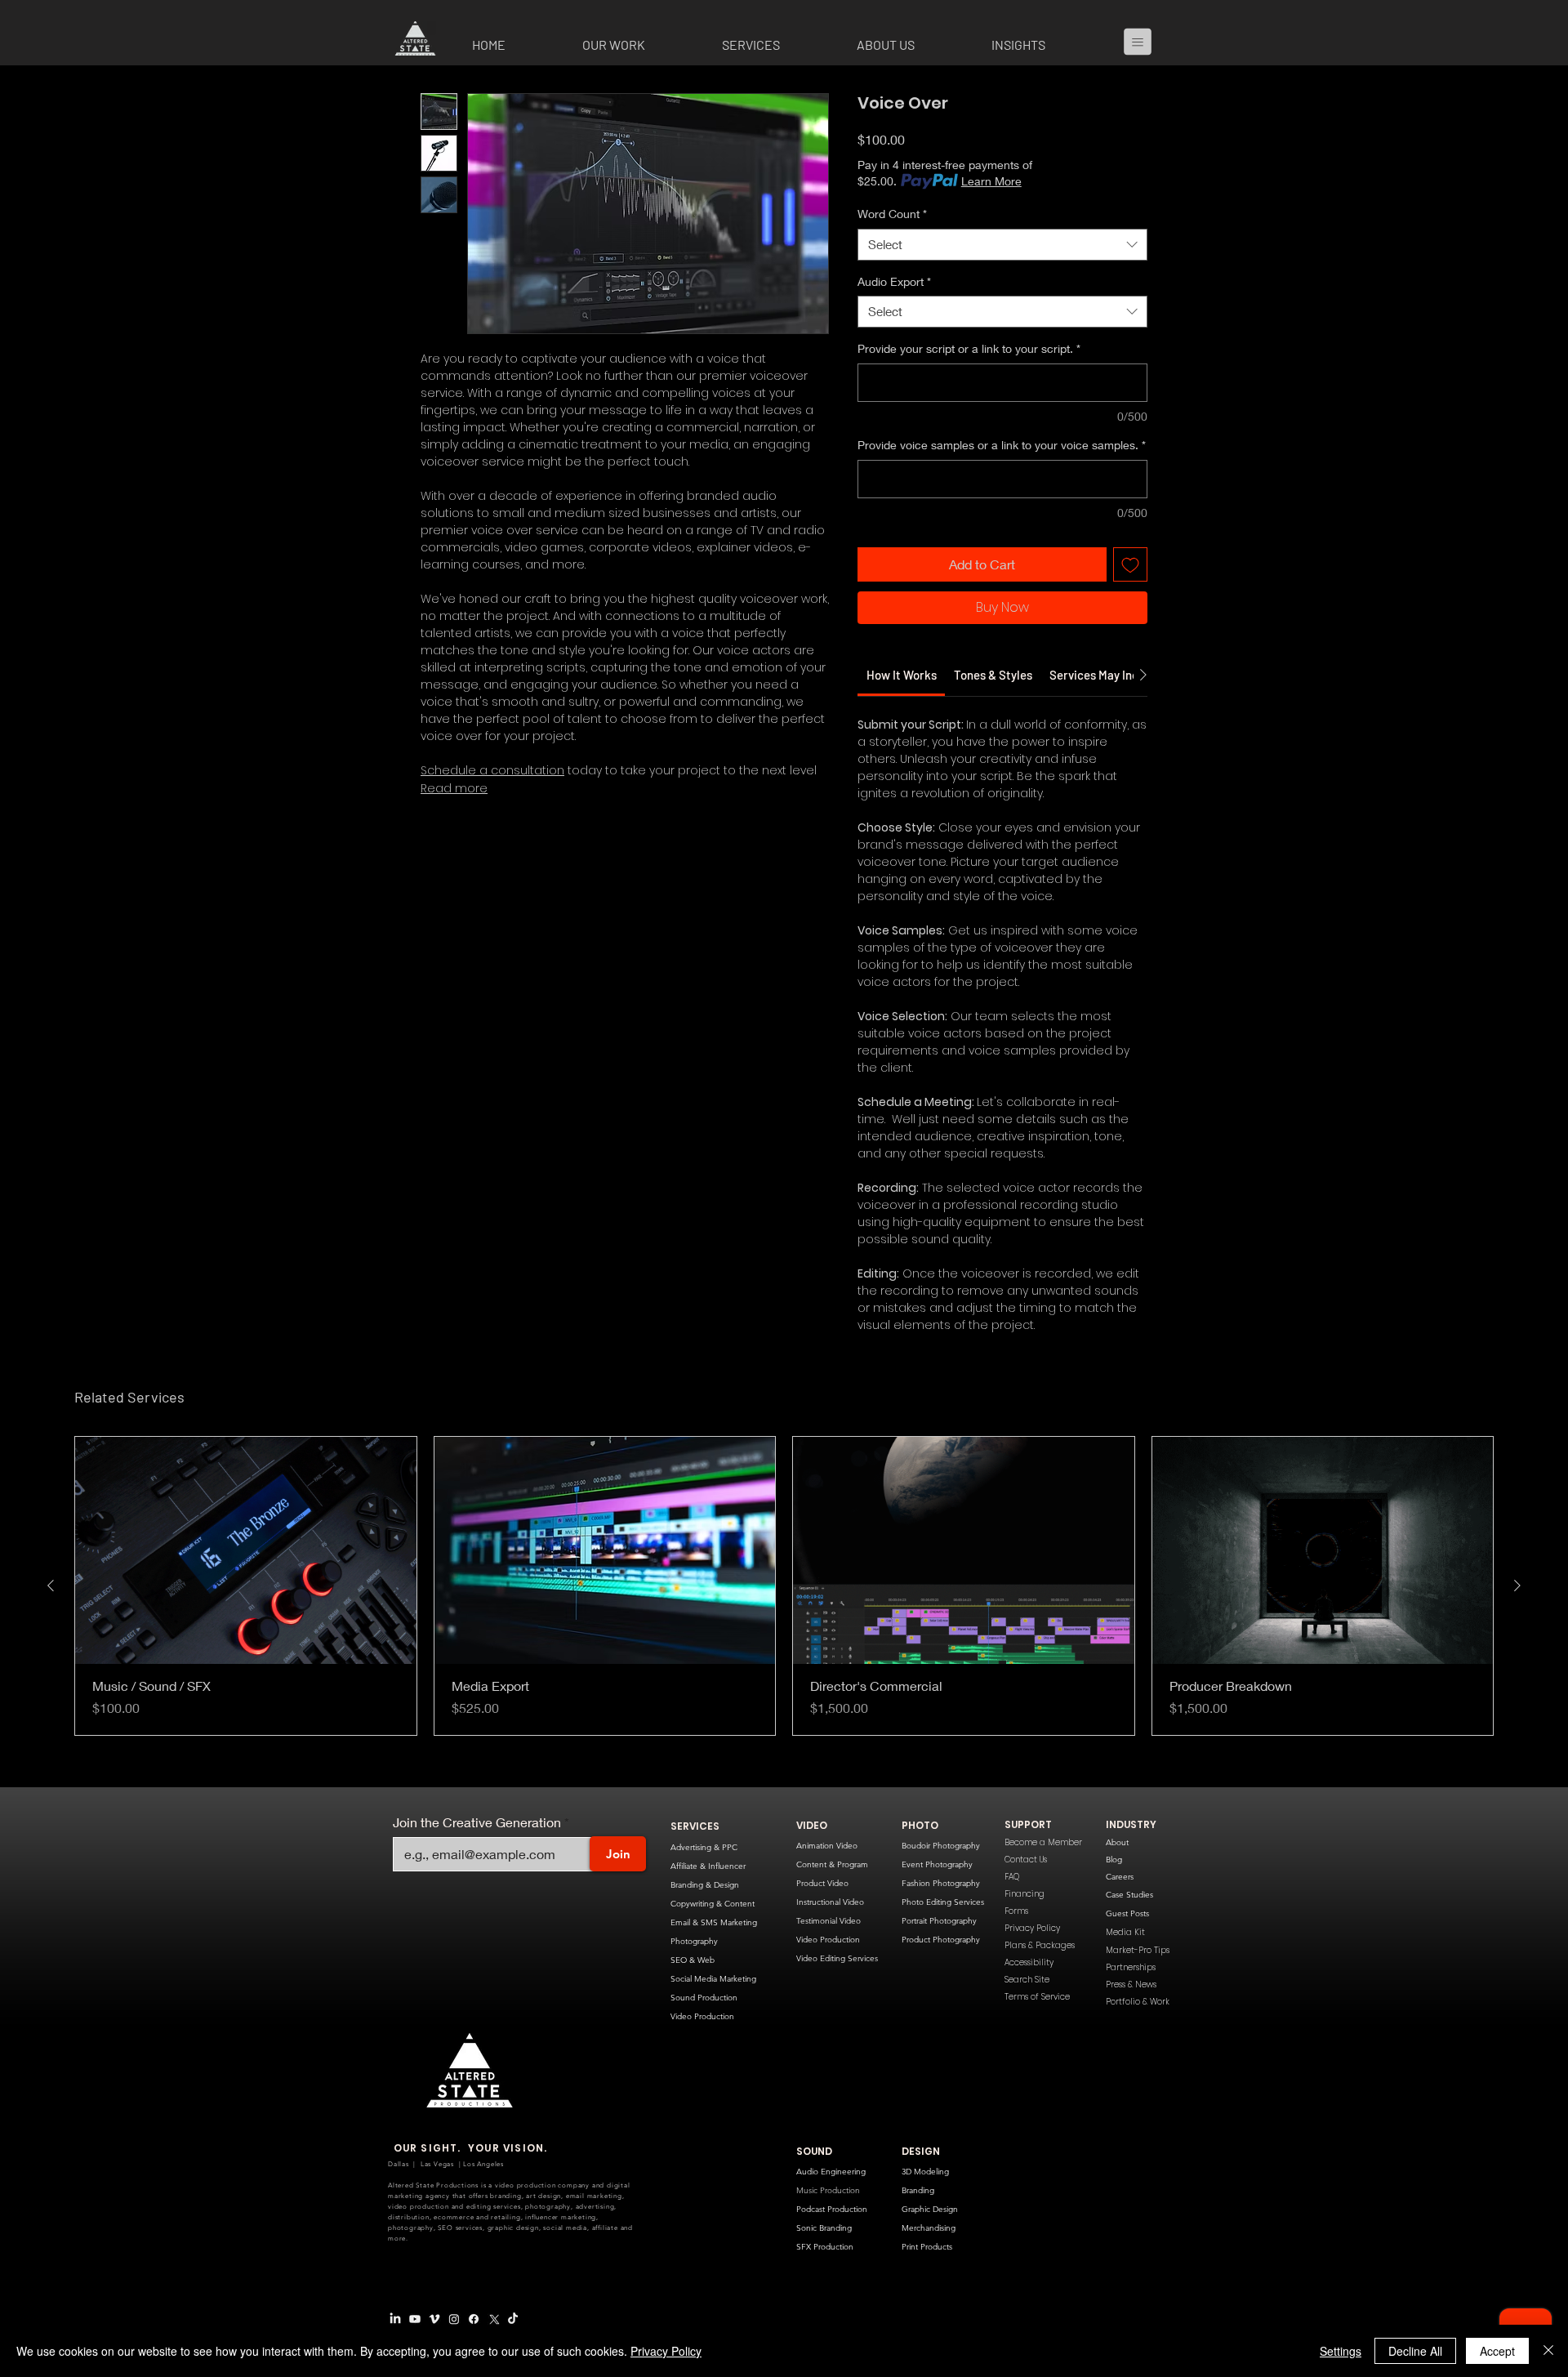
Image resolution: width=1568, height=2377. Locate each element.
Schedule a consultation (492, 770)
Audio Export (894, 281)
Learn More (991, 181)
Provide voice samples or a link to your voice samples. (1002, 445)
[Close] (1548, 2351)
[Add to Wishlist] (1130, 564)
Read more (454, 788)
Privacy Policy (666, 2351)
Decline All (1415, 2351)
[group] (784, 1622)
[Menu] (1144, 42)
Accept (1497, 2351)
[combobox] (1002, 245)
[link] (902, 711)
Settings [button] (1341, 2351)
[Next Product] (1517, 1621)
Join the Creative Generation (477, 1858)
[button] (640, 45)
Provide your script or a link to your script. (969, 348)
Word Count (892, 214)
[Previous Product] (51, 1621)
